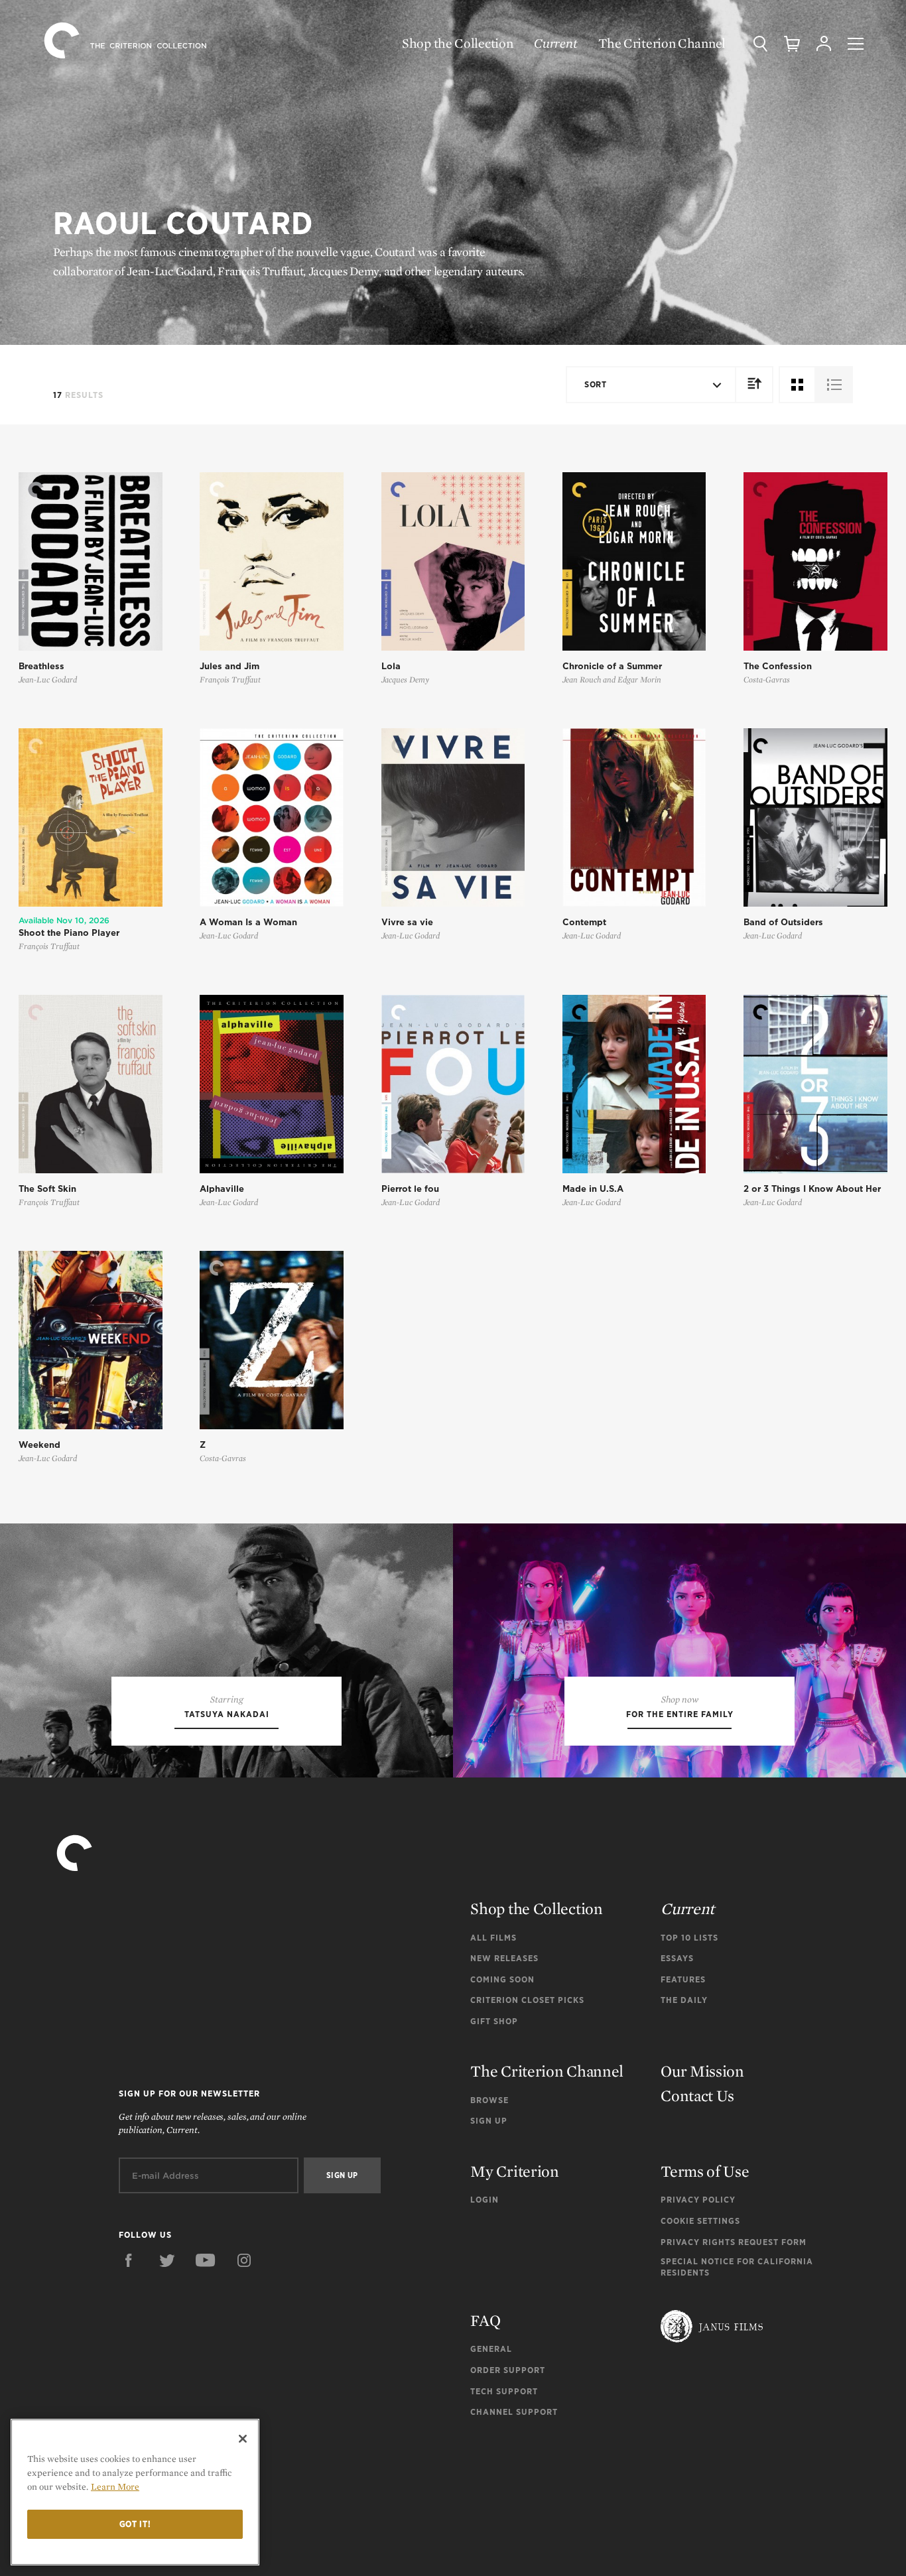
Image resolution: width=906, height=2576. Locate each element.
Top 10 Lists (689, 1938)
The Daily (684, 2000)
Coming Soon (502, 1979)
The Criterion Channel (662, 43)
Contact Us (697, 2095)
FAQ (485, 2320)
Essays (677, 1958)
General (491, 2349)
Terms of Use (705, 2171)
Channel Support (514, 2412)
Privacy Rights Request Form (734, 2242)
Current (555, 43)
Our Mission (702, 2071)
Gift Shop (494, 2021)
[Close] (243, 2439)
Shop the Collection (457, 43)
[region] (135, 2492)
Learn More (115, 2486)
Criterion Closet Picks (527, 2000)
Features (683, 1979)
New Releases (504, 1958)
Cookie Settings (700, 2221)
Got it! (135, 2524)
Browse (489, 2100)
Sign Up (489, 2121)
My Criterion (514, 2171)
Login (485, 2200)
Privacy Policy (698, 2200)
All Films (493, 1938)
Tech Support (504, 2391)
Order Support (508, 2370)
